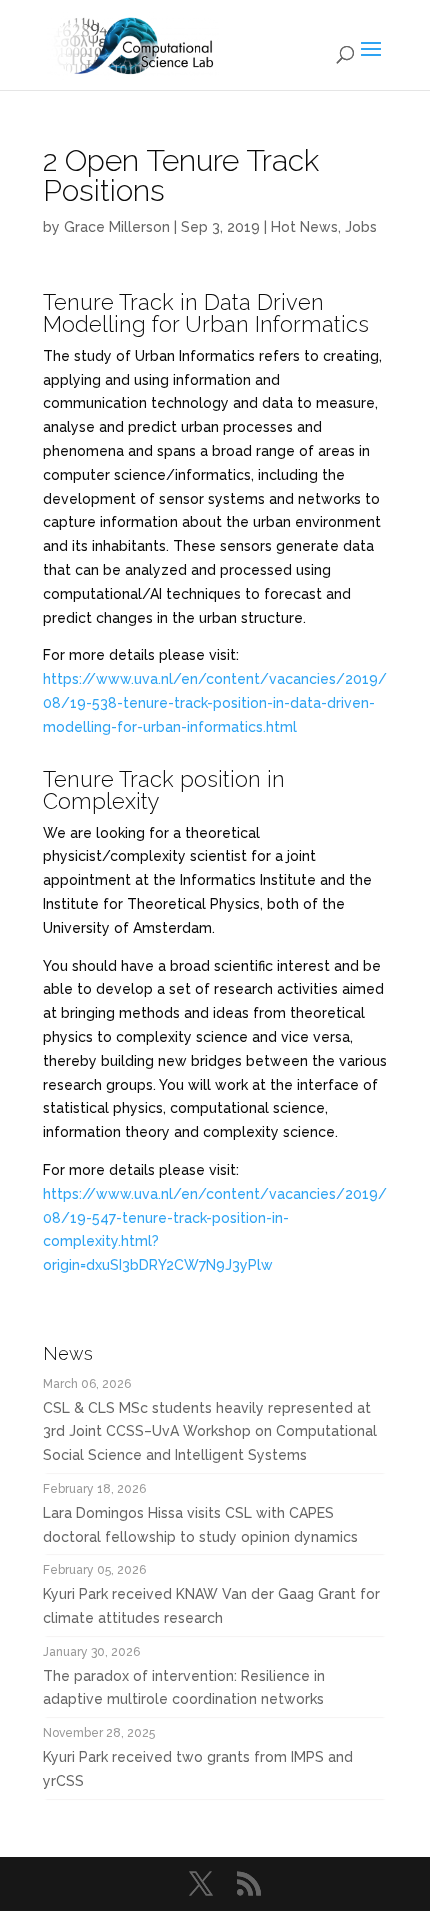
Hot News (304, 227)
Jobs (361, 227)
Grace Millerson (117, 227)
